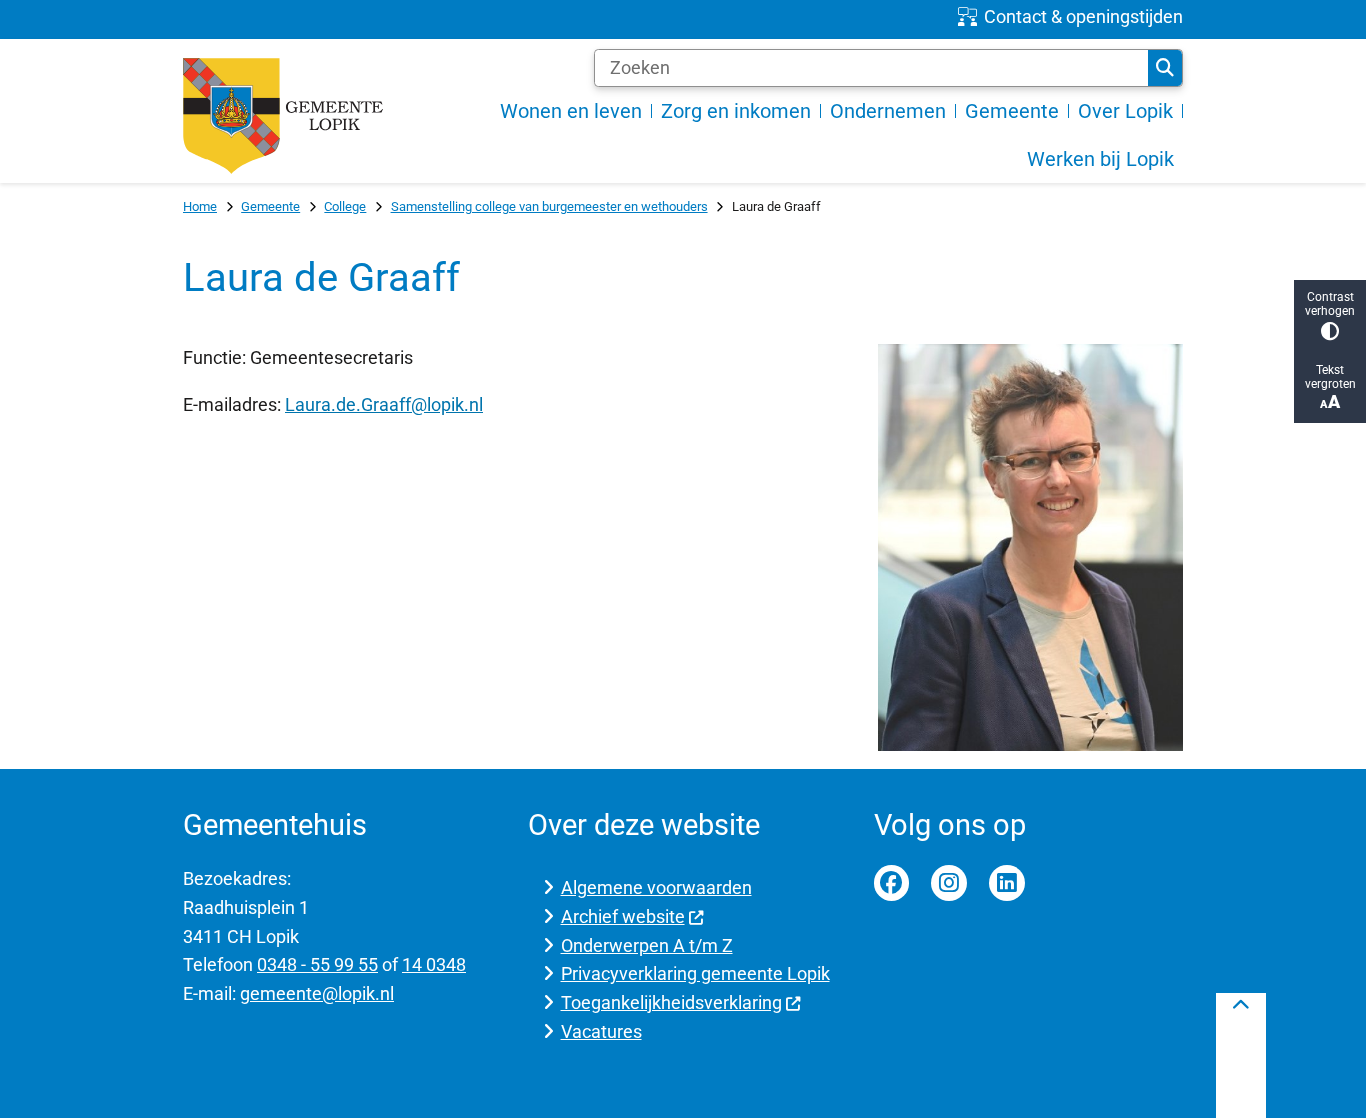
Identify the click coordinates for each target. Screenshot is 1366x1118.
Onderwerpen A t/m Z (647, 945)
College (345, 206)
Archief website (623, 916)
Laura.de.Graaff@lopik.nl (384, 404)
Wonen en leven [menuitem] (571, 111)
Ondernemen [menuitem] (888, 111)
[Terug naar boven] (1241, 1055)
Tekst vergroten (1330, 377)
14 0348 (434, 964)
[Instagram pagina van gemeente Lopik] (949, 883)
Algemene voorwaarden (656, 887)
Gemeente (270, 206)
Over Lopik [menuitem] (1125, 111)
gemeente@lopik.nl (317, 993)
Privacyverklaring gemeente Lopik (695, 973)
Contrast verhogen (1330, 304)
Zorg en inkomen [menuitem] (736, 111)
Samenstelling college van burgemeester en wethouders (549, 206)
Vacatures (601, 1031)
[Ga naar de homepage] (283, 116)
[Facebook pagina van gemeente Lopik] (892, 883)
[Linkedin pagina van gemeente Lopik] (1007, 883)
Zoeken (1165, 68)
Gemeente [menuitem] (1012, 111)
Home (200, 206)
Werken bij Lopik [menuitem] (1100, 159)
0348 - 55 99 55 (317, 964)
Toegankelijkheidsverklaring (671, 1002)
